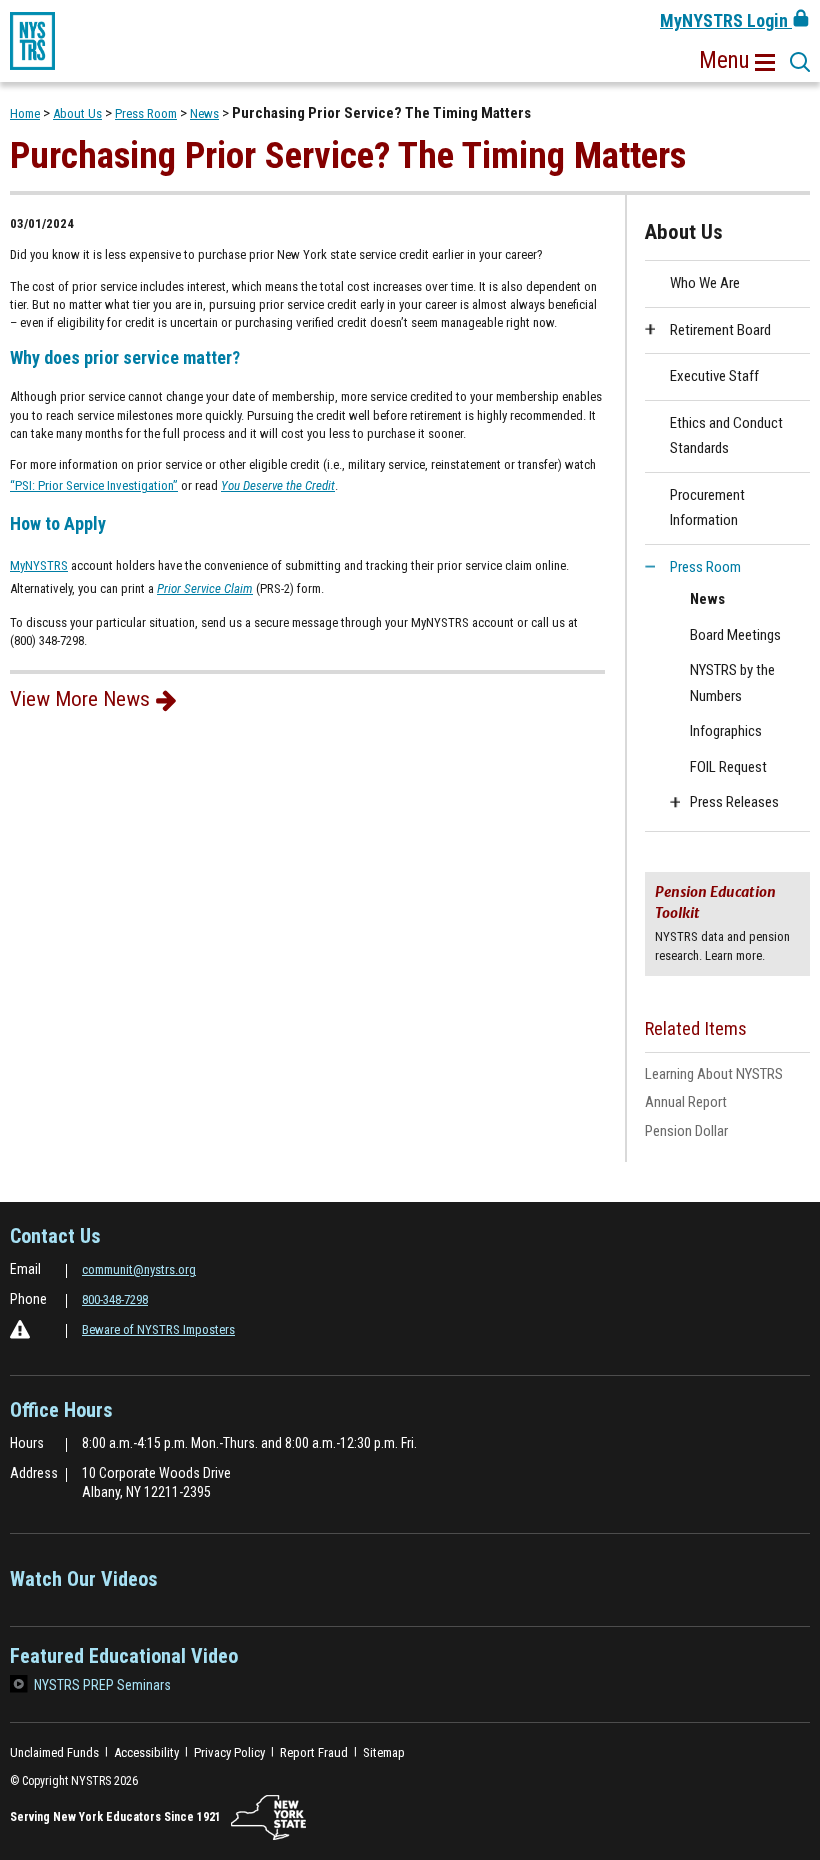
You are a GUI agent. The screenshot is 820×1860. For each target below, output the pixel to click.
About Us (77, 113)
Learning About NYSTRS (727, 1075)
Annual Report (686, 1102)
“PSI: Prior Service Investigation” (94, 485)
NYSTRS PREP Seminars (102, 1685)
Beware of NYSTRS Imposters (158, 1329)
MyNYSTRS (39, 567)
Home (25, 113)
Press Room (146, 113)
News (204, 113)
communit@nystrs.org (139, 1269)
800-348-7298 (115, 1299)
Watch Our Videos (84, 1585)
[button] (737, 61)
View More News (80, 699)
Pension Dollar (712, 1132)
